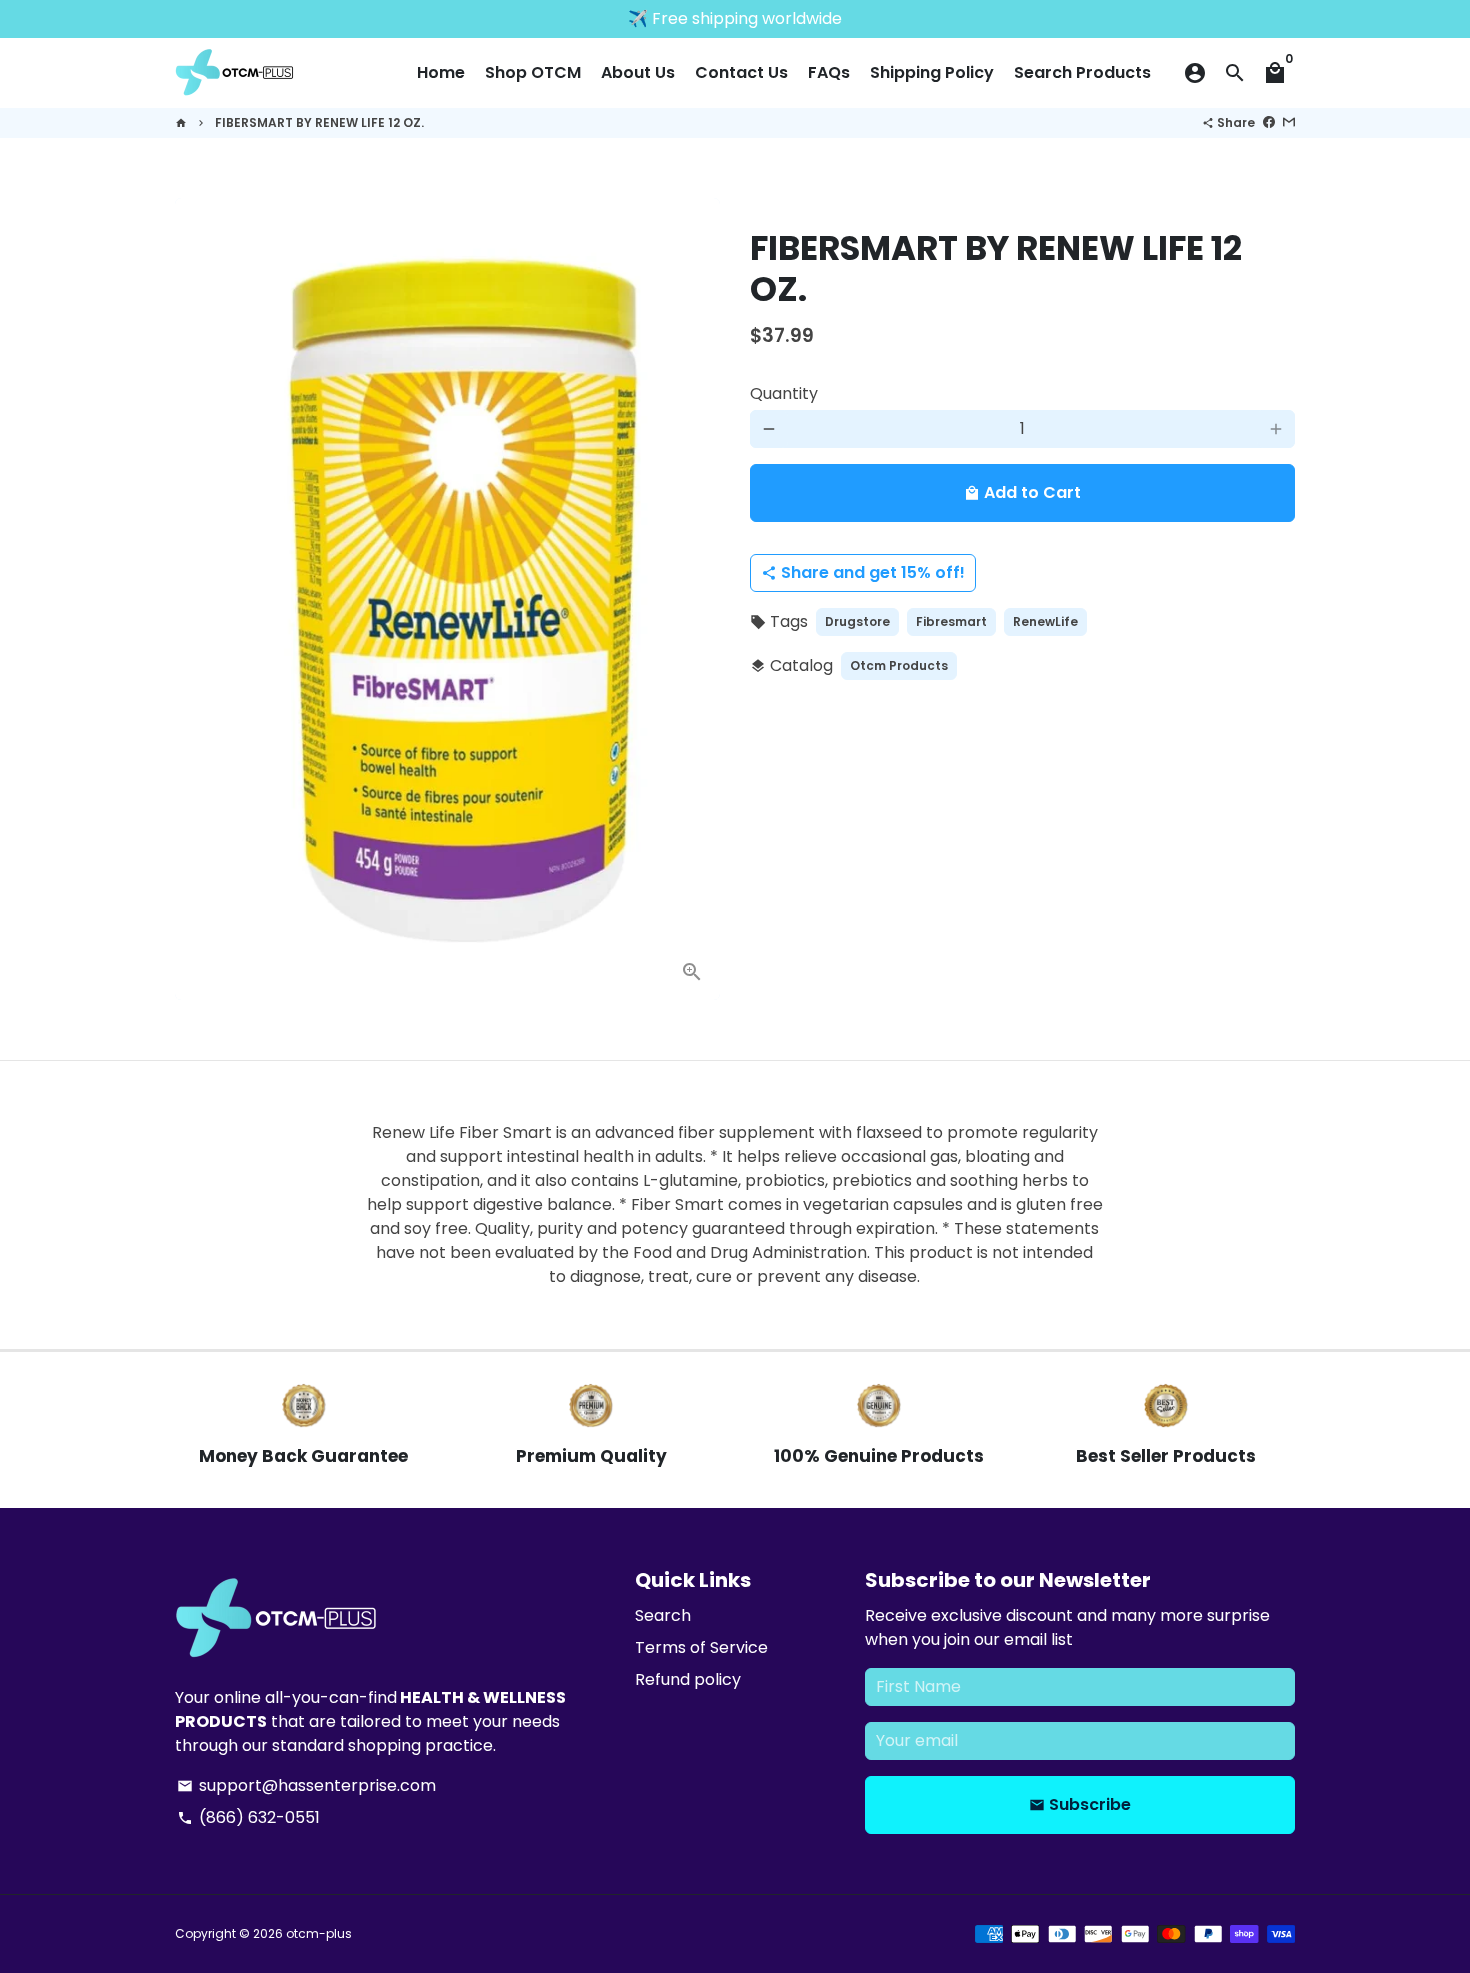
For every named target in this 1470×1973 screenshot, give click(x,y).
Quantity (784, 393)
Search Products (1082, 72)
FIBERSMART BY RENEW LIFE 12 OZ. (319, 122)
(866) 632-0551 (248, 1817)
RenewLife (1045, 621)
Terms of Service (701, 1647)
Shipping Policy (932, 72)
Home (441, 72)
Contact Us (741, 72)
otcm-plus (319, 1933)
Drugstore (857, 621)
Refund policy (688, 1679)
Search (663, 1615)
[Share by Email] (1289, 122)
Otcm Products (899, 665)
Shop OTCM (533, 72)
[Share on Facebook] (1269, 122)
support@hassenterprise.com (306, 1785)
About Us (638, 72)
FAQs (829, 72)
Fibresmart (951, 621)
